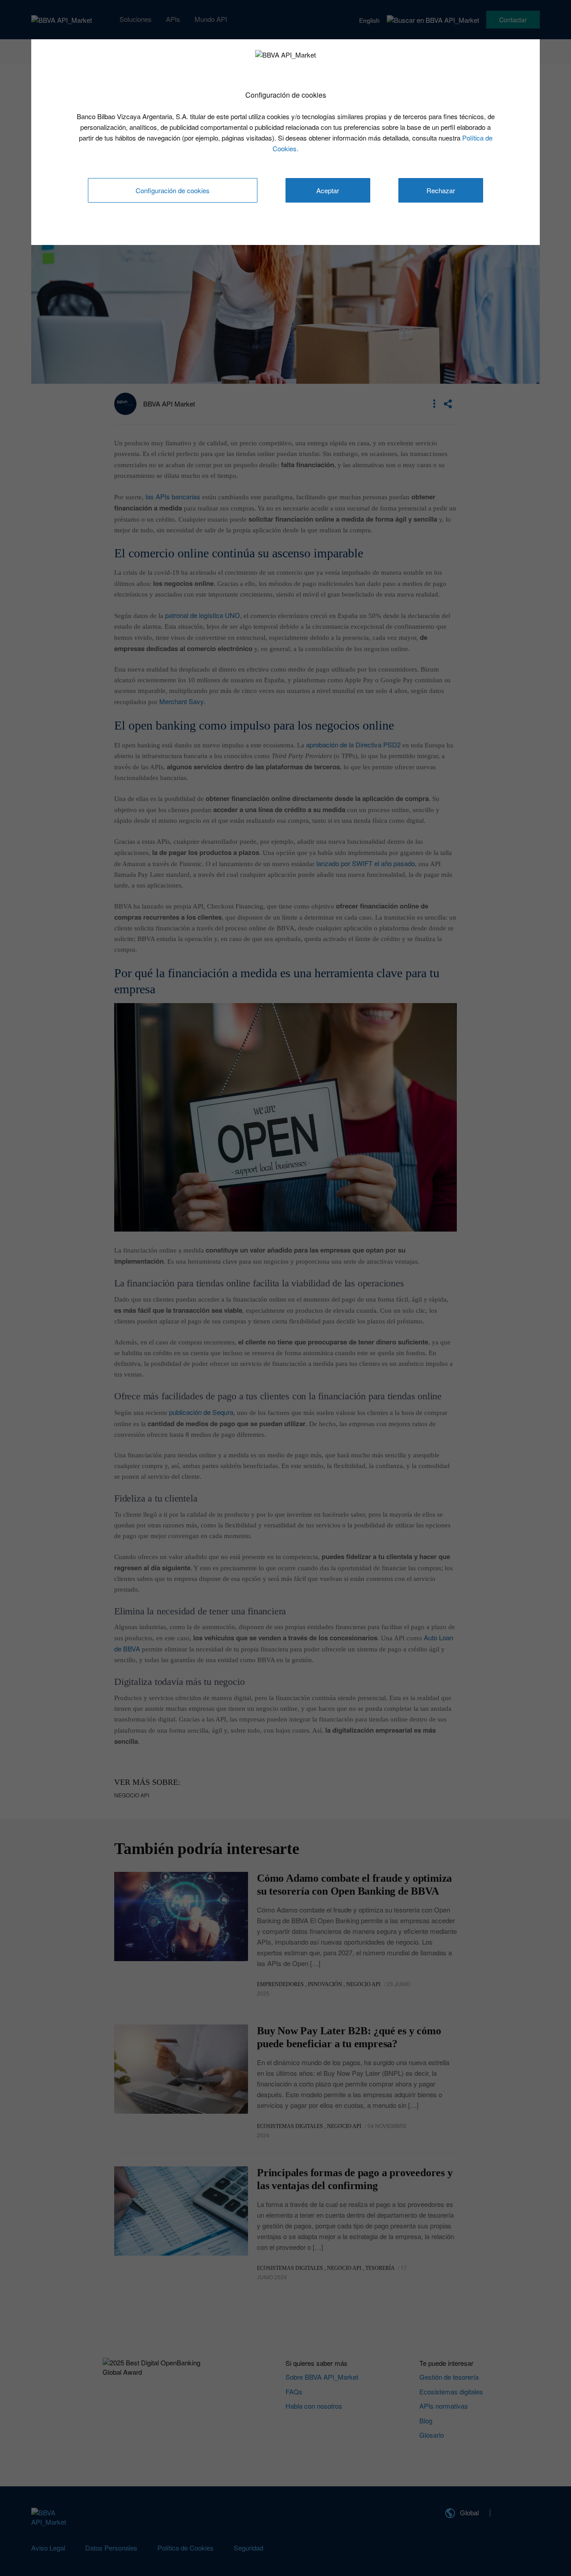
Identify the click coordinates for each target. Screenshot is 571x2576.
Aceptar (328, 190)
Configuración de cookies (173, 190)
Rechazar (441, 190)
